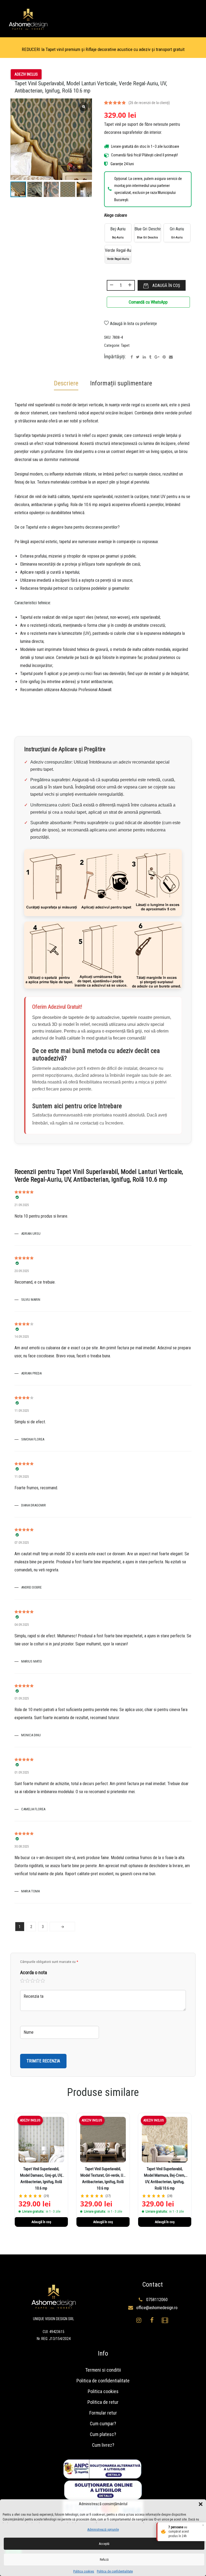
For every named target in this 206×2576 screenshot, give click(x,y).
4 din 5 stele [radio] (38, 1981)
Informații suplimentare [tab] (121, 383)
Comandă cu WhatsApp (148, 302)
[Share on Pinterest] (164, 357)
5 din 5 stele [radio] (43, 1981)
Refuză (104, 2560)
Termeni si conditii (103, 2370)
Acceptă (104, 2544)
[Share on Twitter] (138, 357)
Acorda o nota (34, 1972)
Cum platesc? (103, 2434)
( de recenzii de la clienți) (149, 103)
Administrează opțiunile (103, 2530)
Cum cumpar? (103, 2424)
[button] (201, 2504)
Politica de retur (103, 2402)
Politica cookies (84, 2571)
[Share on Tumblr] (150, 357)
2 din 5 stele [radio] (28, 1981)
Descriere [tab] (66, 383)
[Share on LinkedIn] (144, 357)
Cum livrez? (103, 2445)
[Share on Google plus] (157, 357)
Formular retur (103, 2413)
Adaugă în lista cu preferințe (133, 324)
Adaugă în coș (166, 285)
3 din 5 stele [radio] (33, 1981)
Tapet (125, 345)
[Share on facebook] (132, 357)
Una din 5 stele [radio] (23, 1981)
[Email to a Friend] (171, 357)
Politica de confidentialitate (115, 2571)
